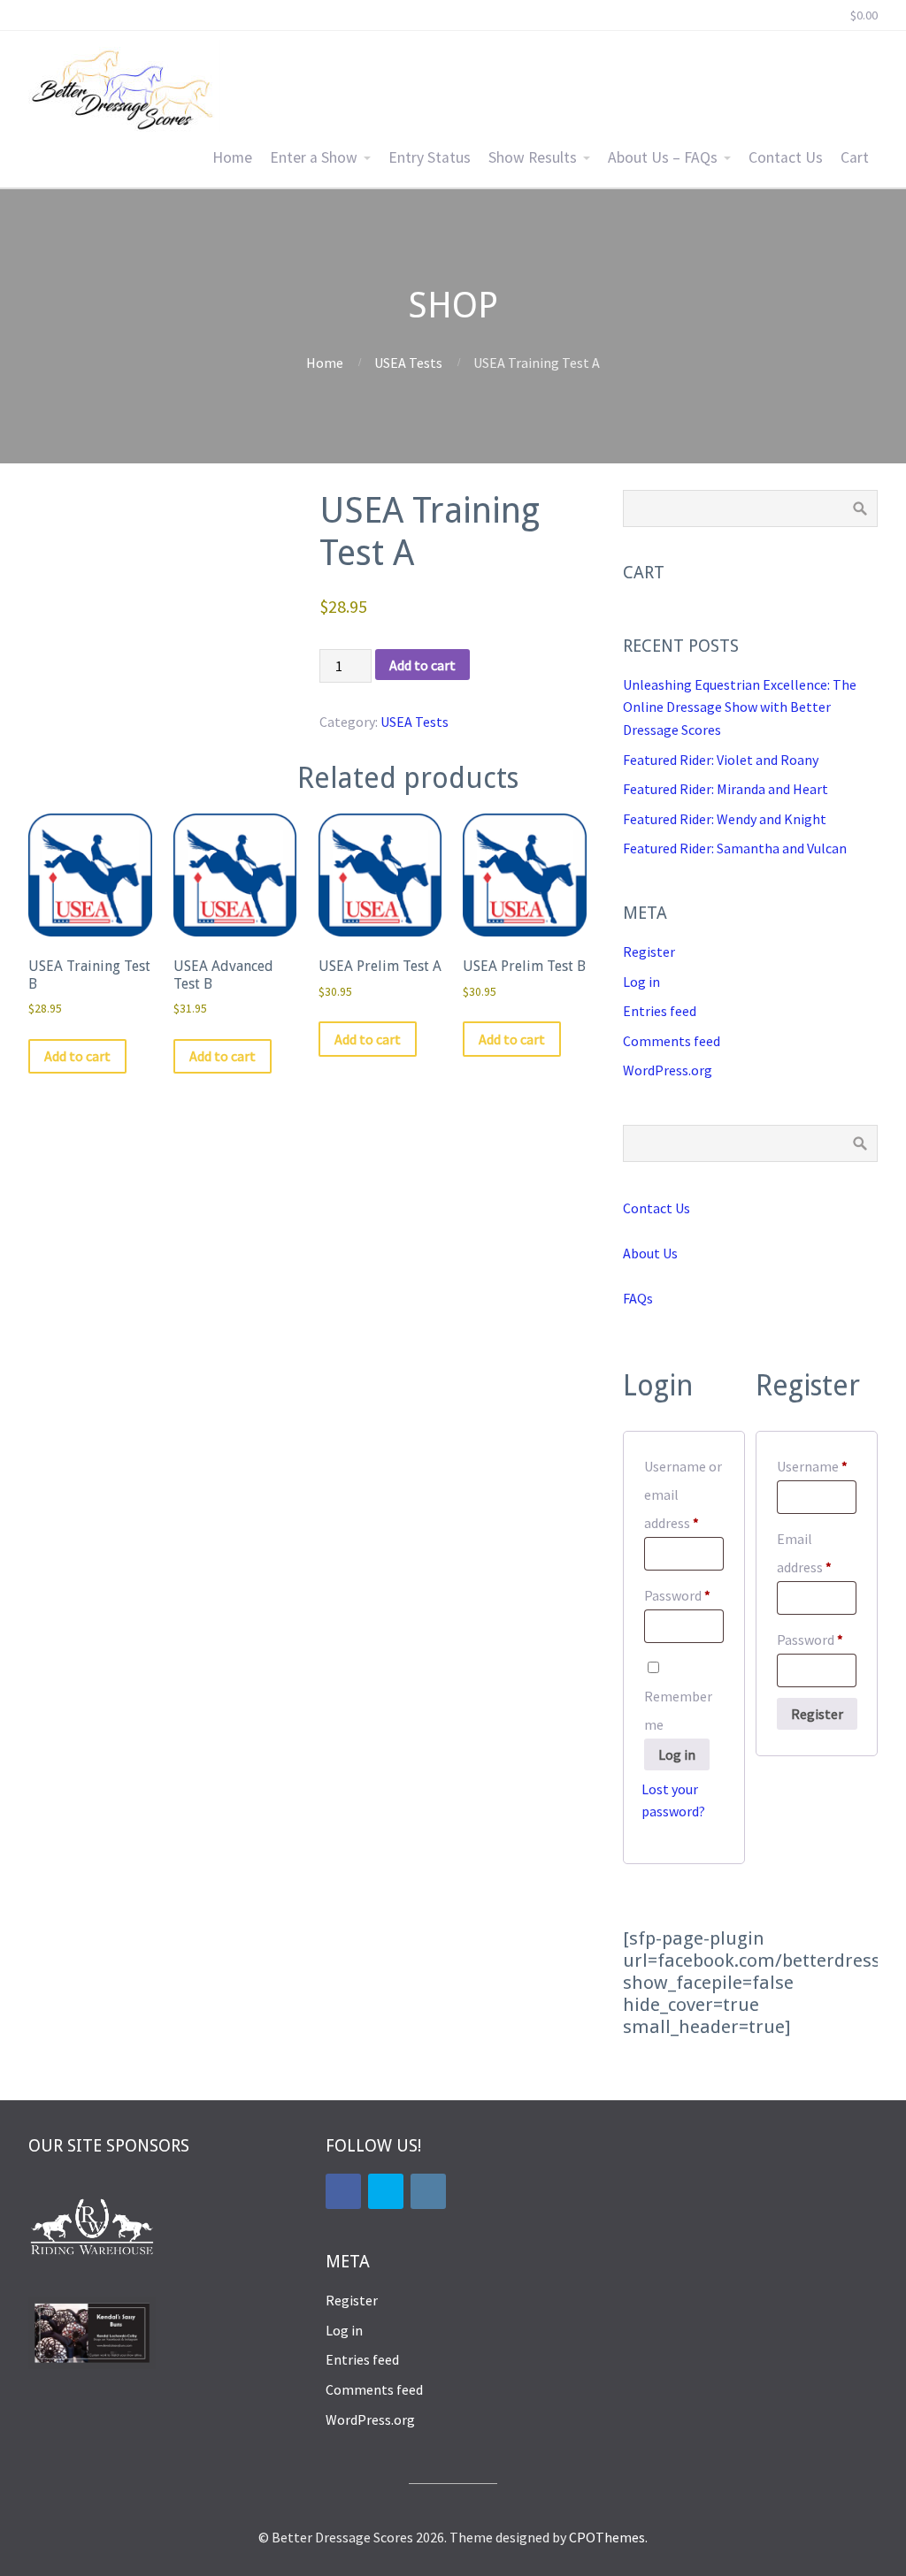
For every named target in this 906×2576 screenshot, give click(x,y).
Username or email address (684, 1494)
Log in (641, 982)
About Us (650, 1253)
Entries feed (660, 1011)
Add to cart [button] (77, 1056)
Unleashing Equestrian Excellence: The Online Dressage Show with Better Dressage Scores (740, 707)
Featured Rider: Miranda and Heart (726, 789)
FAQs (638, 1298)
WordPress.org (668, 1070)
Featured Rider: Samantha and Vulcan (735, 848)
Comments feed (672, 1041)
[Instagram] (428, 2191)
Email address (817, 1553)
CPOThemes (607, 2537)
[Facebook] (343, 2191)
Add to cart (422, 665)
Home (232, 157)
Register (649, 952)
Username (817, 1466)
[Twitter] (386, 2191)
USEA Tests (408, 363)
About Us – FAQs (663, 157)
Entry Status (430, 157)
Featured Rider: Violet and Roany (721, 760)
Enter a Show (314, 157)
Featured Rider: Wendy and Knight (725, 819)
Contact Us (786, 157)
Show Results (533, 157)
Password (684, 1595)
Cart (855, 157)
